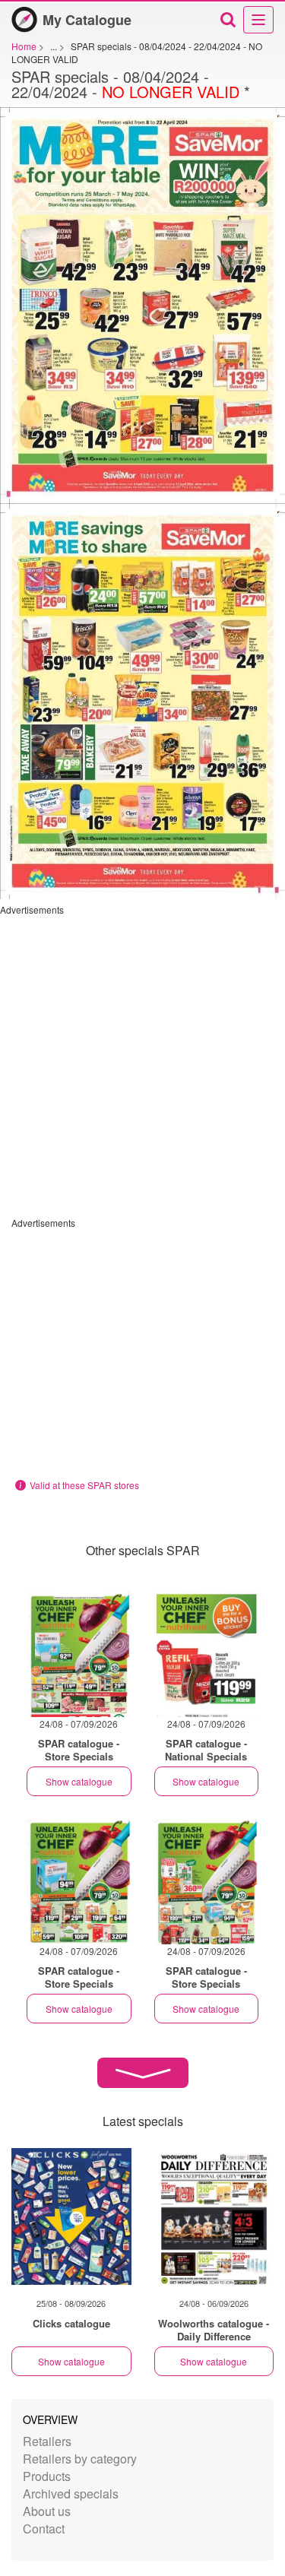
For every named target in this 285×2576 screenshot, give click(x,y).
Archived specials (71, 2494)
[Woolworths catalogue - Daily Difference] (214, 2216)
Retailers (47, 2441)
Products (47, 2476)
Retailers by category (80, 2459)
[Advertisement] (142, 1058)
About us (47, 2511)
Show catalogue (79, 1781)
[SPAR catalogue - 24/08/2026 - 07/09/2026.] (79, 1654)
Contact (44, 2528)
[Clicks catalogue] (71, 2216)
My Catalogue (87, 20)
